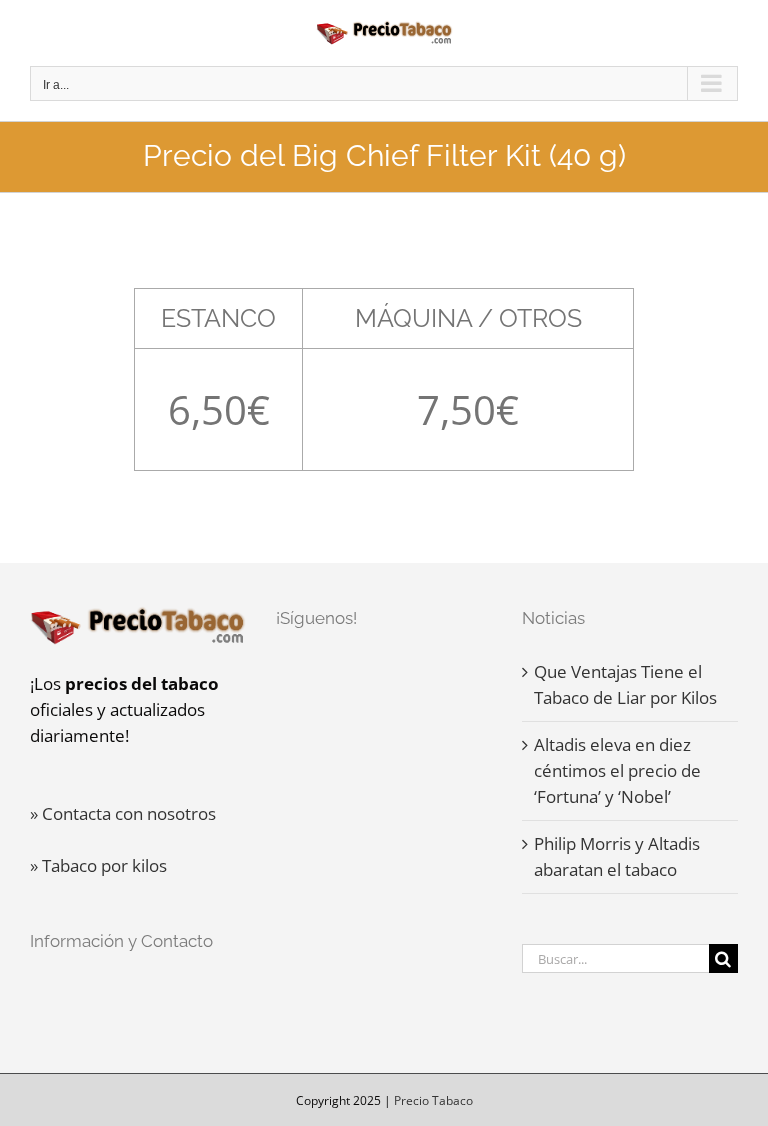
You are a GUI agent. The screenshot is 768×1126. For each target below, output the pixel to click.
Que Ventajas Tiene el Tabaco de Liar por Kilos (625, 684)
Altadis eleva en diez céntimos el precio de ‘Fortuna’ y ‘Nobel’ (617, 770)
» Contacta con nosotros (123, 813)
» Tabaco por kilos (98, 865)
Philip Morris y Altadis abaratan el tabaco (617, 856)
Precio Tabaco (433, 1100)
